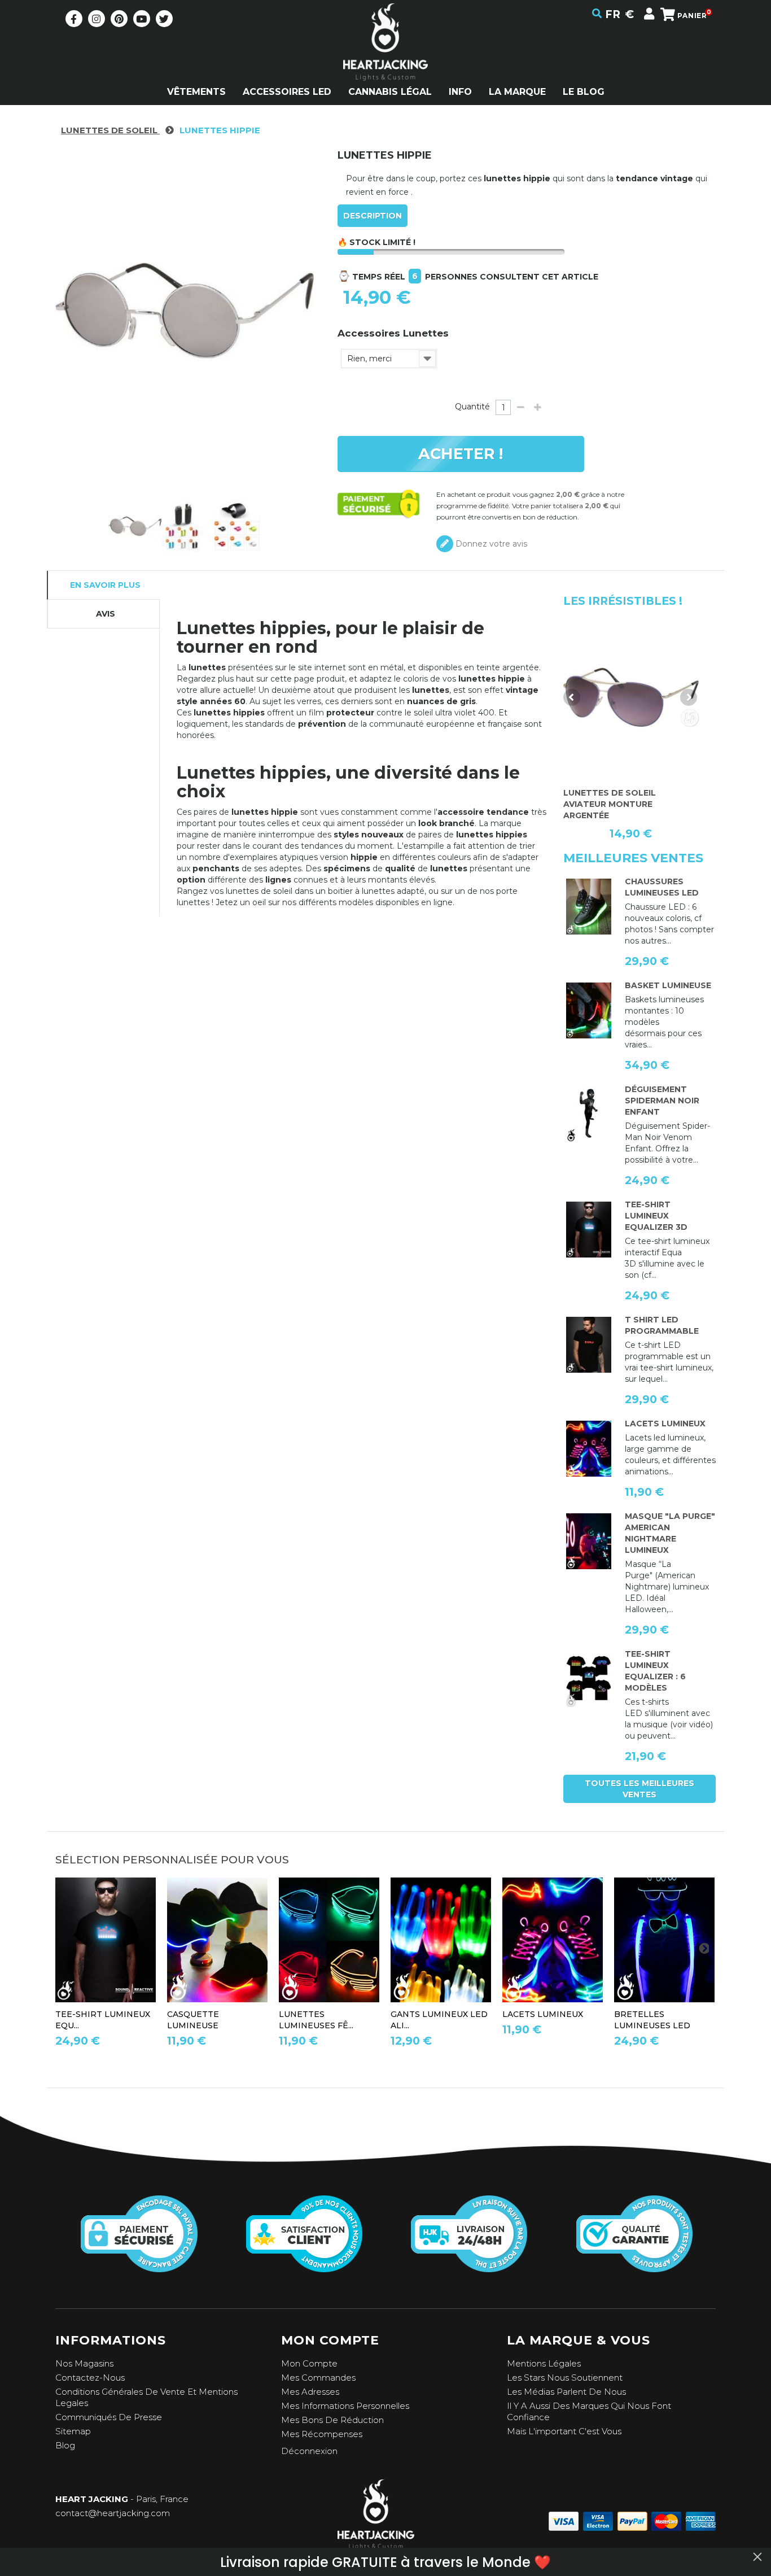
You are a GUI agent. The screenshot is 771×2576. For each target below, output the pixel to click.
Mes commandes (318, 2378)
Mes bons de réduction (332, 2420)
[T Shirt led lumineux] (589, 1230)
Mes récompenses (322, 2434)
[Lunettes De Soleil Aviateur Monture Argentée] (631, 697)
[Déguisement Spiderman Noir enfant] (589, 1115)
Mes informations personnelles (345, 2406)
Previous (572, 697)
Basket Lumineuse (668, 985)
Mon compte (309, 2363)
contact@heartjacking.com (113, 2513)
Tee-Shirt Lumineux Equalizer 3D (656, 1216)
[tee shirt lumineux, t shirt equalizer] (589, 1679)
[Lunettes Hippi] (135, 526)
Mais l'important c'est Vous (564, 2431)
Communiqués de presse (109, 2417)
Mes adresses (310, 2392)
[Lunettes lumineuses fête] (329, 1940)
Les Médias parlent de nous (566, 2392)
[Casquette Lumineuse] (217, 1940)
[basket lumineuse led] (589, 1011)
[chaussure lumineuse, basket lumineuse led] (589, 907)
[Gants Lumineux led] (441, 1940)
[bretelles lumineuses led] (664, 1940)
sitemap (73, 2431)
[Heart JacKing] (385, 62)
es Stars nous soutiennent (567, 2378)
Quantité (472, 407)
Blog (65, 2445)
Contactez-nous (90, 2378)
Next (689, 697)
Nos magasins (84, 2363)
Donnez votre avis (490, 544)
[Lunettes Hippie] (188, 526)
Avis (106, 614)
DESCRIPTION (373, 216)
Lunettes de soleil (110, 130)
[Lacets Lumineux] (589, 1449)
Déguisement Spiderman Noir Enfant (662, 1101)
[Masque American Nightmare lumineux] (589, 1542)
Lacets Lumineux (665, 1424)
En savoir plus (105, 585)
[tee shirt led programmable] (589, 1345)
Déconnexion (309, 2451)
